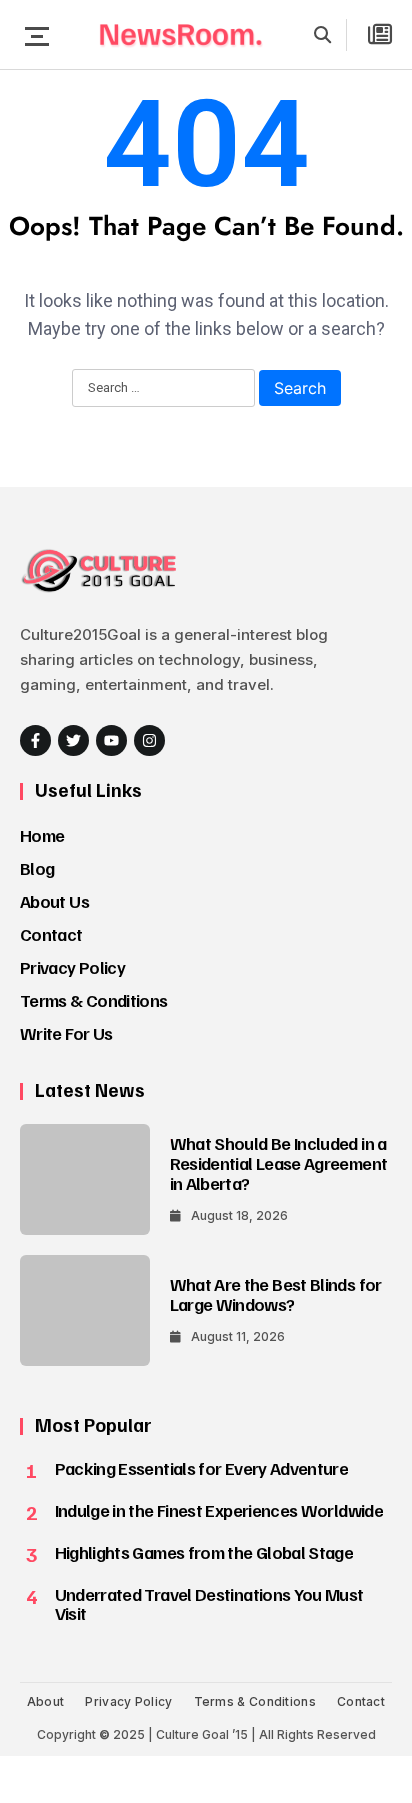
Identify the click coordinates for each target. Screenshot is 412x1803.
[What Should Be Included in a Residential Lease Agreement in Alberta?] (85, 1179)
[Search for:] (163, 389)
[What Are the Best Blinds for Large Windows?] (85, 1310)
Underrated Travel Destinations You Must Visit (209, 1604)
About (46, 1701)
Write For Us (66, 1033)
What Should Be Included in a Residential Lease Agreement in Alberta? (279, 1163)
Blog (37, 868)
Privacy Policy (72, 967)
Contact (51, 934)
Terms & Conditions (93, 1000)
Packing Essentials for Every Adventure (202, 1468)
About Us (54, 901)
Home (42, 835)
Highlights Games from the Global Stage (204, 1552)
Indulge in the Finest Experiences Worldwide (219, 1510)
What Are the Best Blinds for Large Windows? (276, 1294)
